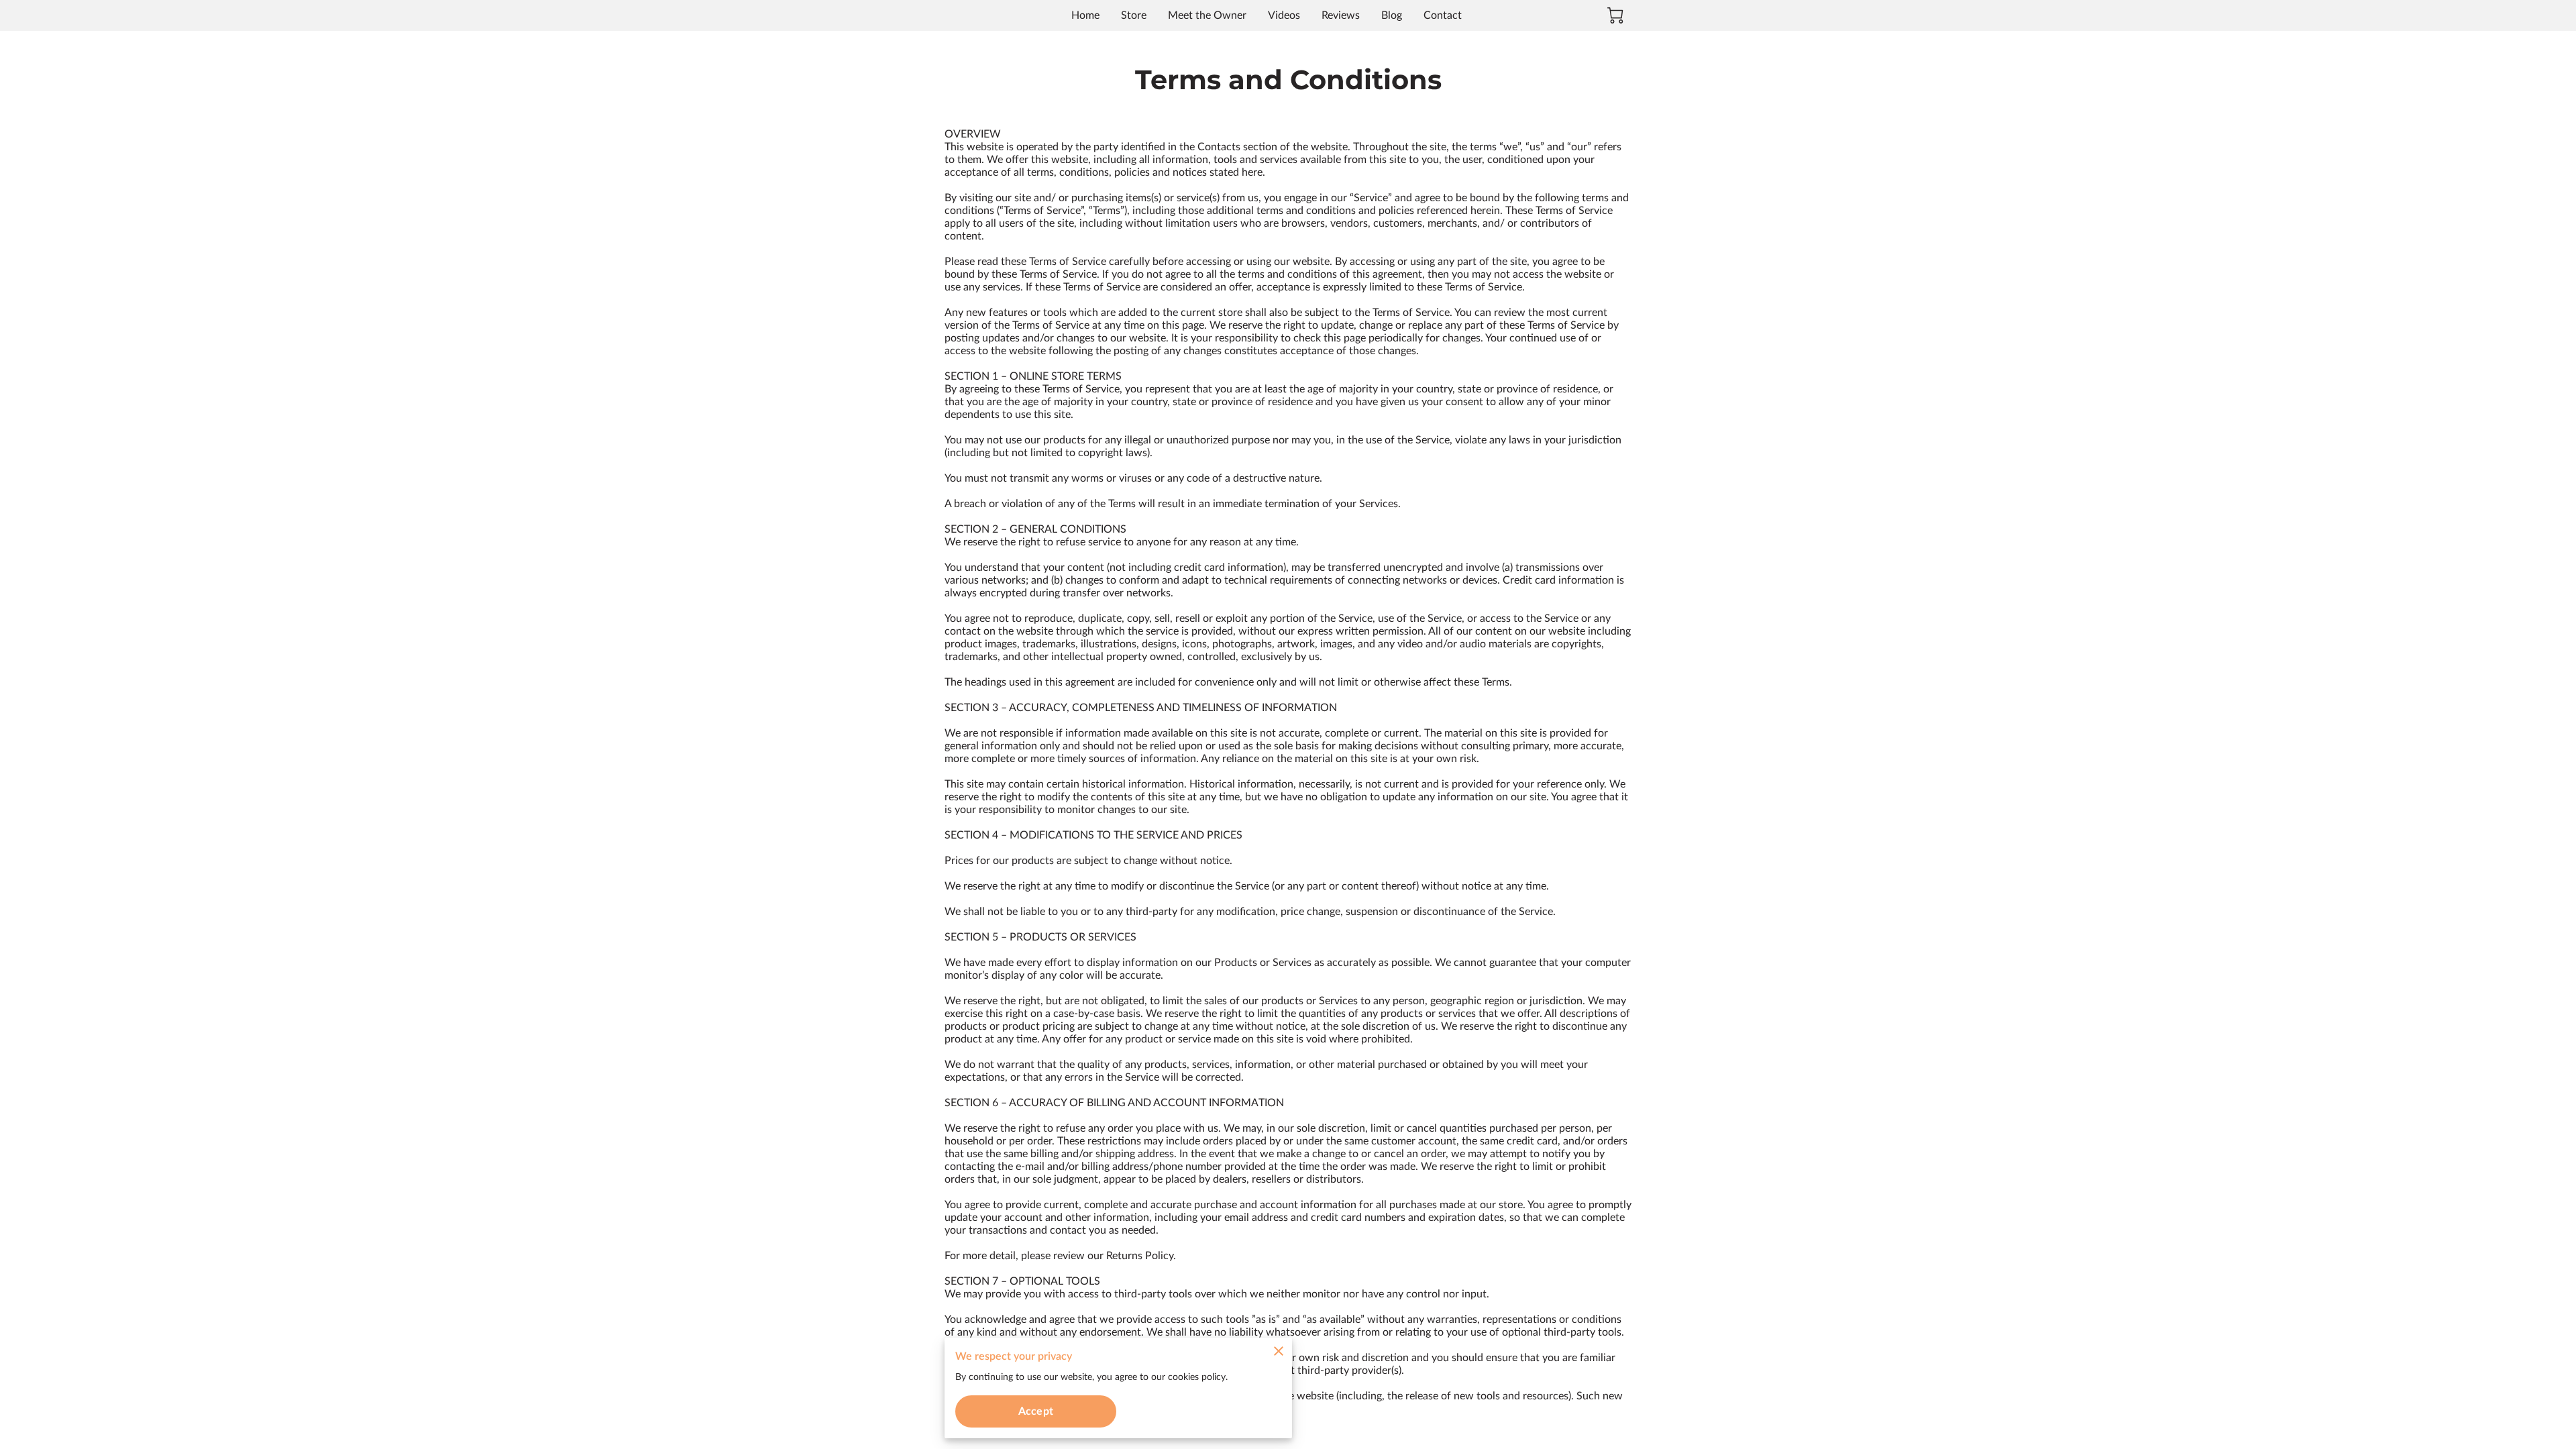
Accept (1036, 1411)
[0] (1615, 15)
